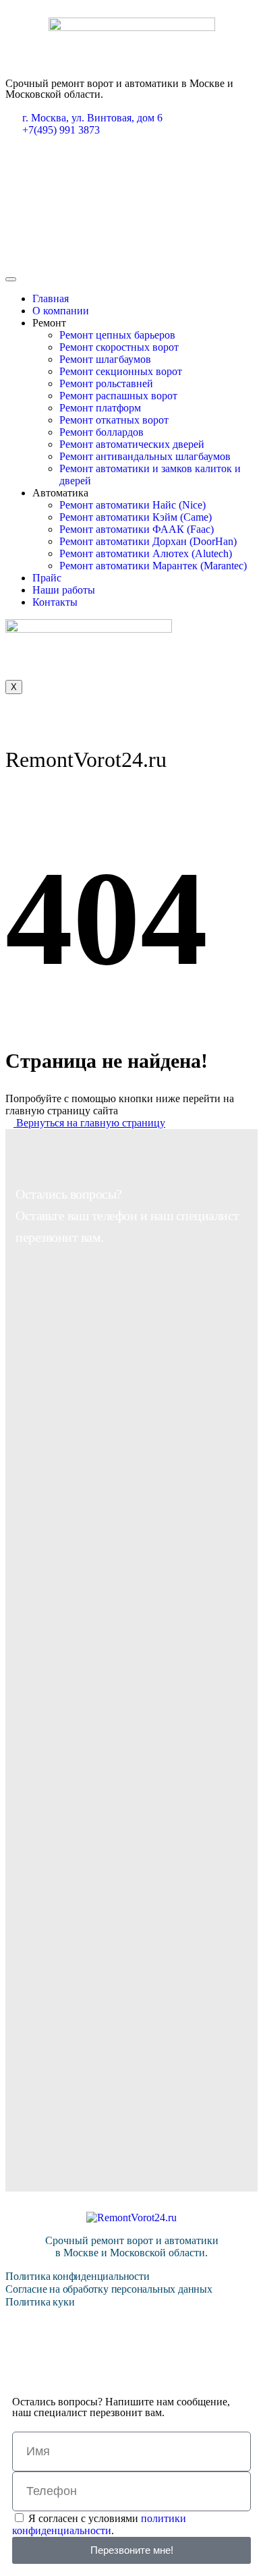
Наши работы (64, 590)
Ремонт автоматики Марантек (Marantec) (153, 566)
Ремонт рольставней (106, 383)
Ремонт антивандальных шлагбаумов (145, 456)
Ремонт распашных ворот (118, 396)
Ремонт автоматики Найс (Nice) (133, 505)
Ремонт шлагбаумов (105, 359)
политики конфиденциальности (99, 2524)
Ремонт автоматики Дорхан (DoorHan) (148, 541)
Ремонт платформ (100, 408)
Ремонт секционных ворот (121, 371)
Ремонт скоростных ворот (119, 347)
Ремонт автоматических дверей (132, 444)
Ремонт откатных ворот (114, 420)
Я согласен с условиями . (99, 2524)
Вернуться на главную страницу (89, 1123)
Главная (51, 298)
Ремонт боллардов (101, 432)
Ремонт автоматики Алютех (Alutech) (146, 553)
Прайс (47, 578)
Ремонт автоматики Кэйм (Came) (136, 517)
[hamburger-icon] (11, 279)
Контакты (55, 602)
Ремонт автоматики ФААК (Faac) (137, 529)
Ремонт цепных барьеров (117, 335)
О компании (61, 311)
